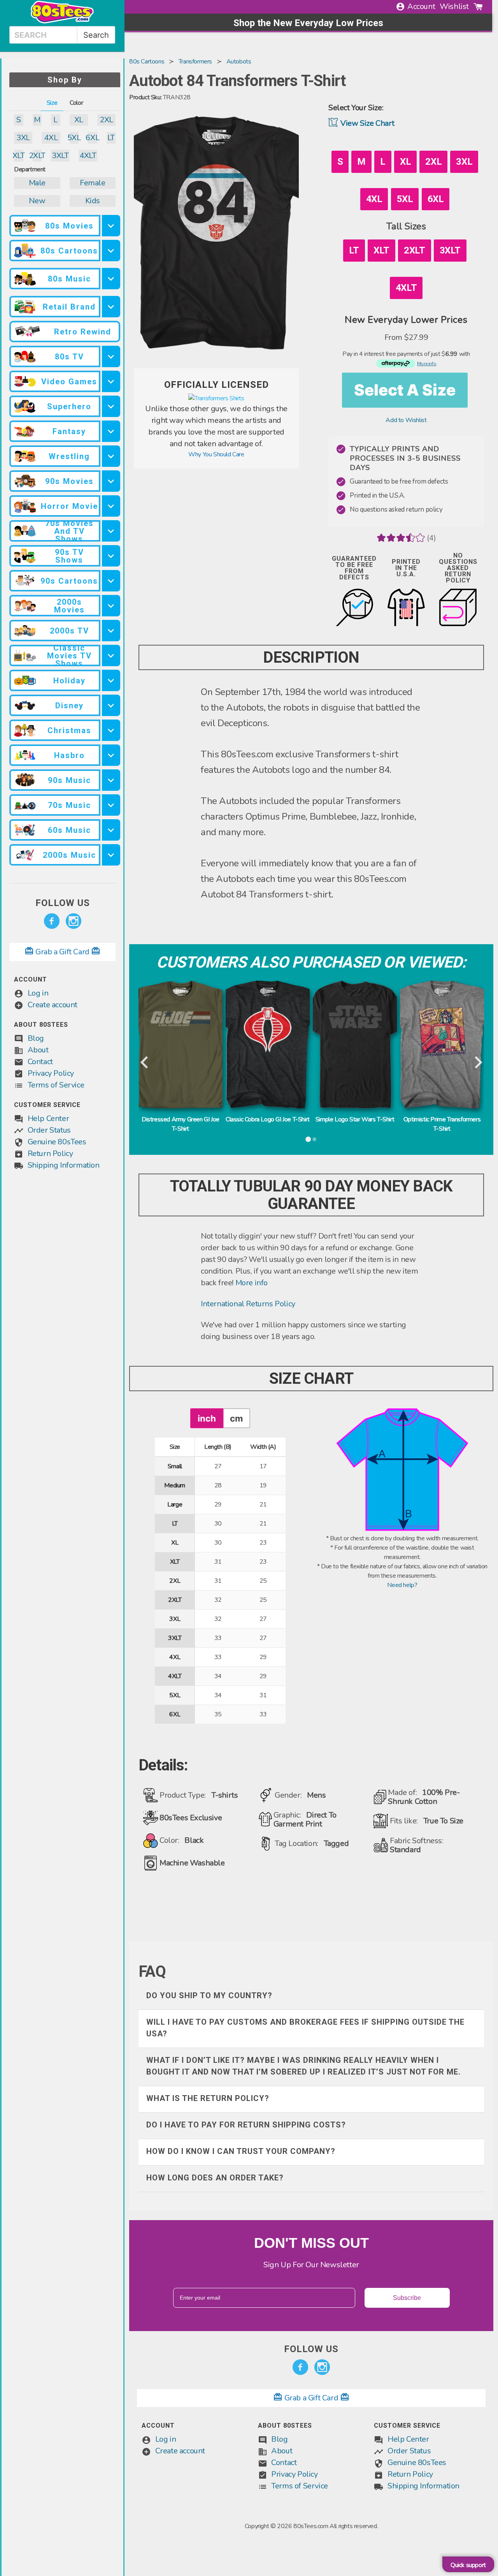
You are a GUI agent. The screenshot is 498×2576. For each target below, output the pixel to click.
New (37, 201)
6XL (93, 138)
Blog (36, 1038)
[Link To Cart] (478, 7)
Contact (40, 1062)
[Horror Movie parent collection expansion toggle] (111, 506)
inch (207, 1418)
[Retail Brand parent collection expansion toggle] (111, 307)
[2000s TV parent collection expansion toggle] (111, 631)
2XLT (37, 156)
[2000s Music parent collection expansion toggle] (111, 855)
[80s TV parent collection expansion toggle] (111, 356)
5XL (74, 138)
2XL (106, 120)
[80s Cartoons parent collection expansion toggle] (111, 251)
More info (252, 1283)
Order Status (49, 1130)
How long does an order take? (215, 2178)
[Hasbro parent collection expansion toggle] (111, 755)
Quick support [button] (468, 2565)
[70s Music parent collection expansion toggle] (111, 805)
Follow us (63, 903)
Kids (93, 201)
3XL (23, 138)
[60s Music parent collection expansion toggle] (111, 830)
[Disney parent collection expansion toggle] (111, 705)
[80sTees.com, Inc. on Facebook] (52, 921)
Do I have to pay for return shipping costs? (246, 2125)
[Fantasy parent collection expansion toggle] (111, 431)
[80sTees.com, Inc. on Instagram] (74, 921)
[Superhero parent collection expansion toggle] (111, 406)
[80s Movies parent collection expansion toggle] (111, 226)
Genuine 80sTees (57, 1142)
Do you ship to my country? (209, 1995)
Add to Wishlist (406, 420)
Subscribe (407, 2298)
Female (93, 183)
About (38, 1050)
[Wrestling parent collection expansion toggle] (111, 456)
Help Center (48, 1118)
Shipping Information (64, 1165)
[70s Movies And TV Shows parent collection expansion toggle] (111, 531)
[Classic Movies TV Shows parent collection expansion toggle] (111, 655)
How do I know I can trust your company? (241, 2151)
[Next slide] (478, 1063)
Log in (38, 993)
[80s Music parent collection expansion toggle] (111, 279)
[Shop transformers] (216, 398)
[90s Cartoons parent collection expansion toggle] (111, 581)
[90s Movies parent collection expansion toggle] (111, 481)
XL (79, 120)
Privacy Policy (51, 1073)
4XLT (88, 156)
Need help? (402, 1585)
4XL (51, 138)
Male (37, 183)
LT (111, 138)
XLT (19, 156)
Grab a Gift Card (63, 952)
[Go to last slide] (145, 1063)
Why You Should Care (216, 454)
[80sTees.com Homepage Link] (62, 21)
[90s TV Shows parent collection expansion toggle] (111, 556)
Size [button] (52, 103)
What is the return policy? (208, 2098)
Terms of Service (56, 1085)
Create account (53, 1005)
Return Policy (50, 1153)
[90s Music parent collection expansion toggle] (111, 780)
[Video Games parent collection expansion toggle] (111, 381)
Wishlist (454, 6)
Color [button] (76, 103)
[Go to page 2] (314, 1139)
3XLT (60, 156)
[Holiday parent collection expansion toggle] (111, 680)
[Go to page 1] (308, 1139)
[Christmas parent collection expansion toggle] (111, 730)
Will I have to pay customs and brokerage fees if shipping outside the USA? (305, 2028)
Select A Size (405, 390)
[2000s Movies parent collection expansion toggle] (111, 606)
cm (236, 1418)
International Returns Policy (248, 1304)
